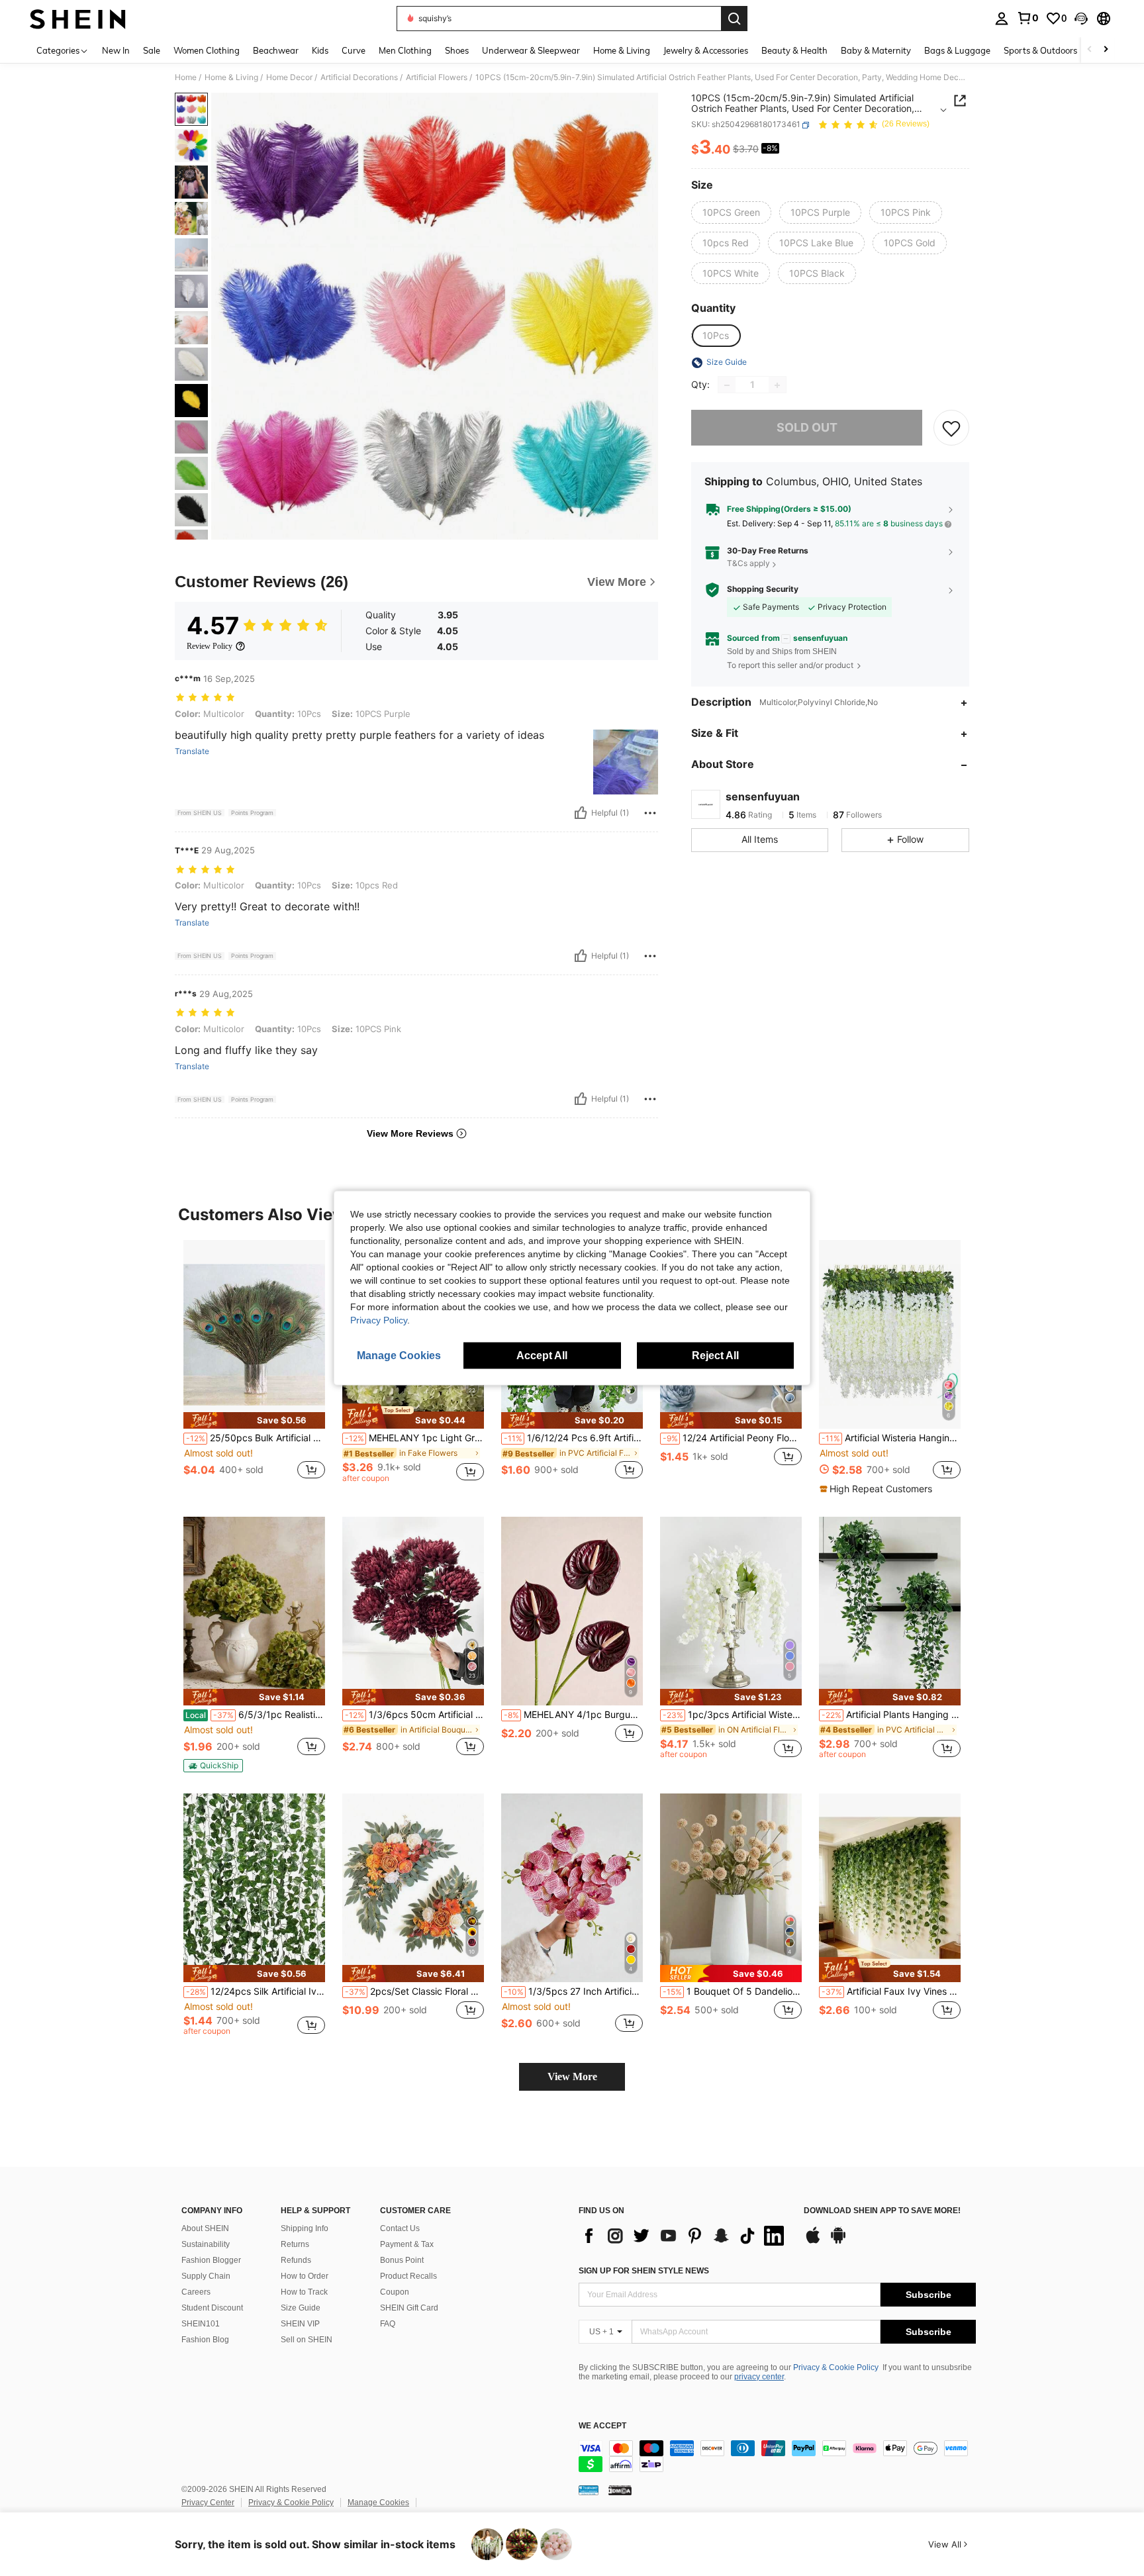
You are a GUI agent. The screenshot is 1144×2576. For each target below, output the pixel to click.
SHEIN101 (201, 2324)
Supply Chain (206, 2276)
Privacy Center (208, 2503)
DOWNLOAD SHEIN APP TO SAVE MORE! (882, 2211)
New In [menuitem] (116, 50)
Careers (196, 2292)
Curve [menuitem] (354, 50)
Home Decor (289, 77)
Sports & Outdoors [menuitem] (1040, 50)
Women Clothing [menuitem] (207, 50)
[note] (254, 1420)
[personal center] (1002, 19)
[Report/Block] (650, 813)
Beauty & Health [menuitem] (794, 50)
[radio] (731, 213)
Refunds (296, 2260)
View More (572, 2076)
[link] (1027, 18)
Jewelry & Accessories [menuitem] (706, 50)
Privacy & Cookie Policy (836, 2367)
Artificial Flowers (437, 77)
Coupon (395, 2292)
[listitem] (254, 1367)
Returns (295, 2244)
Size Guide (301, 2308)
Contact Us (400, 2228)
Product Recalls (408, 2276)
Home (186, 77)
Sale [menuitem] (152, 50)
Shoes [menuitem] (457, 50)
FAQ (388, 2324)
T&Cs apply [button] (748, 564)
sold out (807, 428)
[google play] (838, 2242)
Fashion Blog (205, 2340)
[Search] (734, 19)
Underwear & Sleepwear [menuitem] (531, 50)
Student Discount (212, 2308)
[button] (1081, 19)
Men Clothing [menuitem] (405, 50)
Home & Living (231, 77)
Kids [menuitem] (320, 50)
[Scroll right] (1106, 50)
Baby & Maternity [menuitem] (876, 50)
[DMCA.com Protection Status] (620, 2490)
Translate (192, 751)
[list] (685, 2236)
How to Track (304, 2292)
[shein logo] (78, 19)
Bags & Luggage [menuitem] (957, 50)
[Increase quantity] (777, 385)
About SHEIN (205, 2228)
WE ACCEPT (602, 2426)
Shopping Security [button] (763, 590)
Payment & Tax (407, 2244)
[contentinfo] (777, 2456)
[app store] (813, 2242)
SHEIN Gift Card (409, 2308)
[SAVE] (951, 428)
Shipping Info (305, 2228)
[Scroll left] (1090, 50)
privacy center (759, 2377)
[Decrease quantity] (727, 385)
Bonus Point (402, 2260)
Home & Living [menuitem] (622, 50)
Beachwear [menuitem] (276, 50)
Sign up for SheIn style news (644, 2271)
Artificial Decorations (359, 77)
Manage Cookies (378, 2503)
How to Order (305, 2276)
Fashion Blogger (211, 2260)
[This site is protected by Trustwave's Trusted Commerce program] (589, 2490)
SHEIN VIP (300, 2324)
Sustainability (206, 2244)
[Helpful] (581, 813)
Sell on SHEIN (307, 2340)
